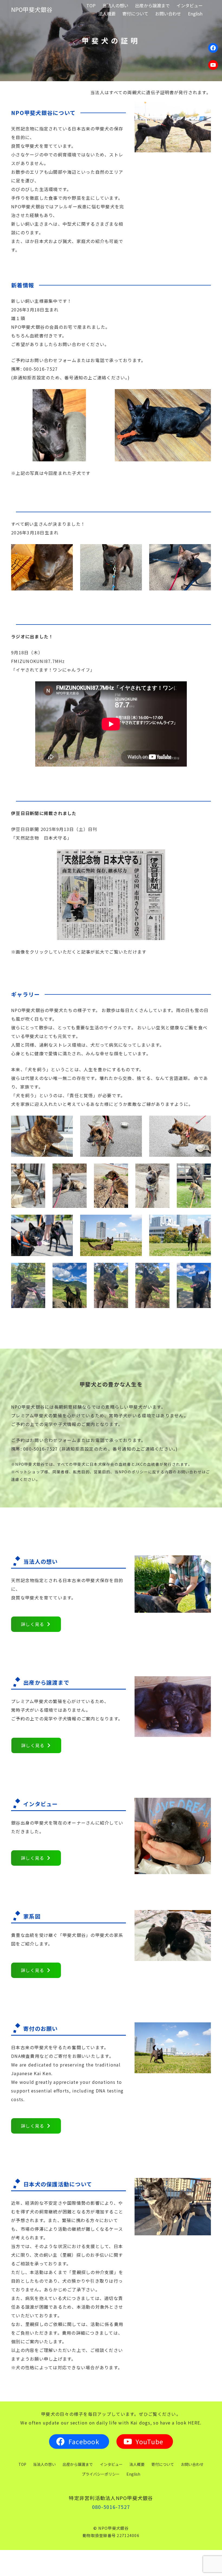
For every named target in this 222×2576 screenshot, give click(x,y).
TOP (22, 2464)
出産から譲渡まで (78, 2464)
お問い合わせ (192, 2464)
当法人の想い (44, 2464)
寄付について (163, 2464)
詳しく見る (32, 1624)
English (133, 2474)
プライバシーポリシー (101, 2474)
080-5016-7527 (111, 2507)
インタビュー (111, 2464)
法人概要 (137, 2464)
